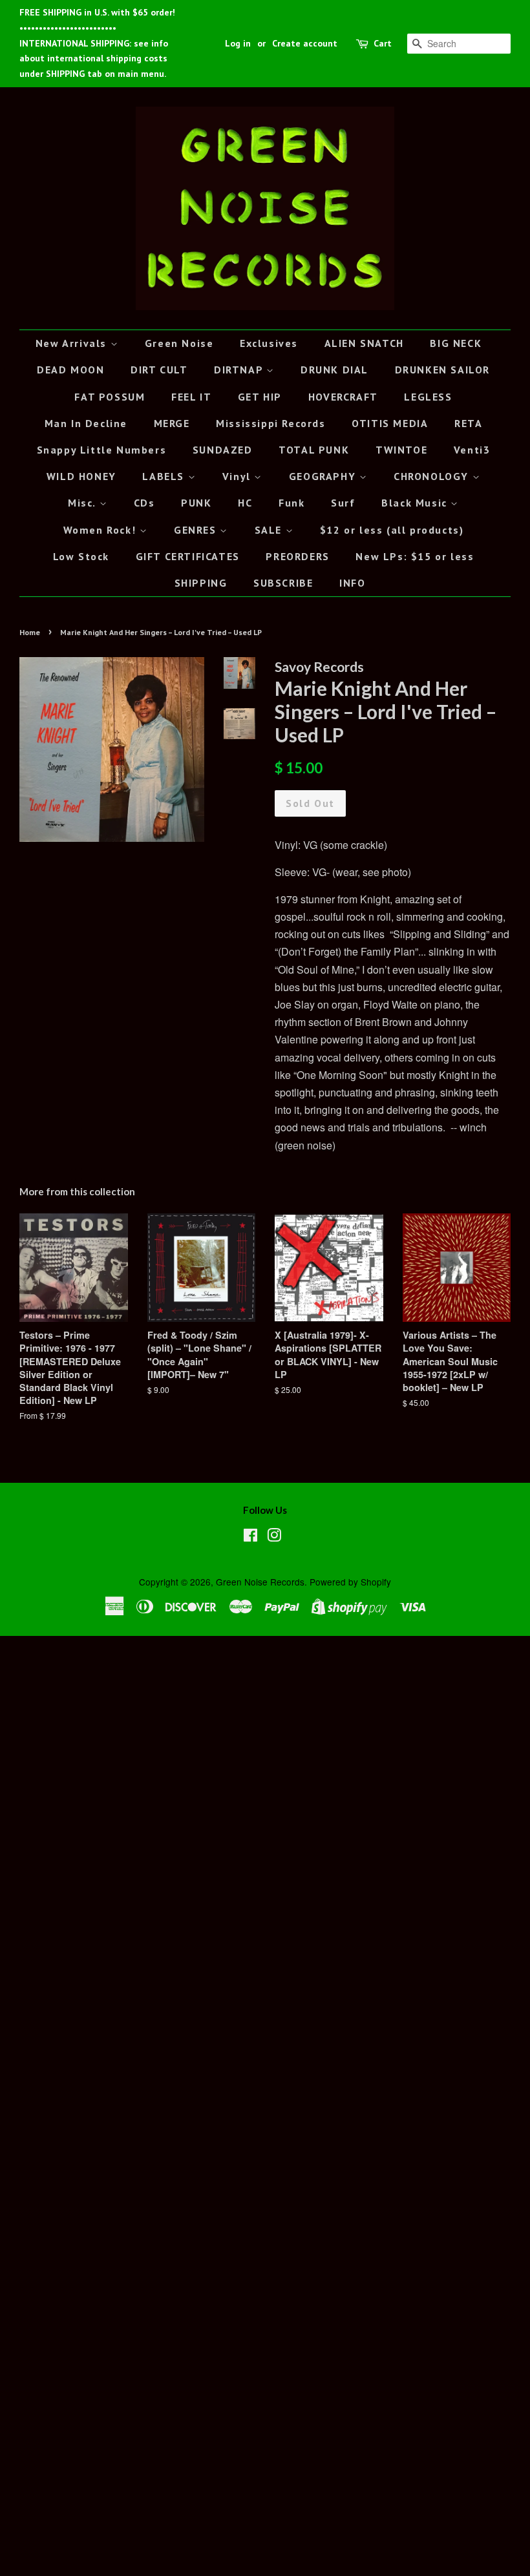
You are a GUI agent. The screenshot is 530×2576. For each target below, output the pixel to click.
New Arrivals (73, 343)
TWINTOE (401, 450)
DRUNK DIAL (334, 370)
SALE (270, 530)
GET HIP (260, 397)
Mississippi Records (270, 423)
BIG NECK (456, 343)
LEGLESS (428, 397)
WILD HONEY (81, 476)
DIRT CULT (159, 370)
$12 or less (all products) (392, 530)
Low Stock (81, 556)
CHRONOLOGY (433, 476)
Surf (343, 503)
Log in (238, 43)
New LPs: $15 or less (415, 556)
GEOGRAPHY (324, 476)
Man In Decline (86, 423)
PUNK (196, 503)
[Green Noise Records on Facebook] (250, 1537)
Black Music (416, 503)
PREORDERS (297, 556)
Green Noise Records (260, 1582)
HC (245, 503)
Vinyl (238, 476)
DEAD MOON (70, 370)
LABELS (165, 476)
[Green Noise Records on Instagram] (274, 1537)
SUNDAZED (223, 450)
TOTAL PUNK (314, 450)
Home (30, 632)
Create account (305, 43)
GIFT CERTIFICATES (188, 556)
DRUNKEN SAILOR (442, 370)
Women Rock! (101, 530)
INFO (352, 583)
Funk (291, 503)
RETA (468, 423)
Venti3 (472, 450)
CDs (144, 503)
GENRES (197, 530)
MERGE (172, 423)
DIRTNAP (240, 370)
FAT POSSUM (110, 397)
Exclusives (269, 343)
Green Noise (179, 343)
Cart (383, 43)
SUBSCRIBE (283, 583)
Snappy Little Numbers (102, 450)
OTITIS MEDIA (390, 423)
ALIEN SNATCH (364, 343)
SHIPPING (201, 583)
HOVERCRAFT (343, 397)
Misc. (84, 503)
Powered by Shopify (350, 1582)
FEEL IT (191, 397)
